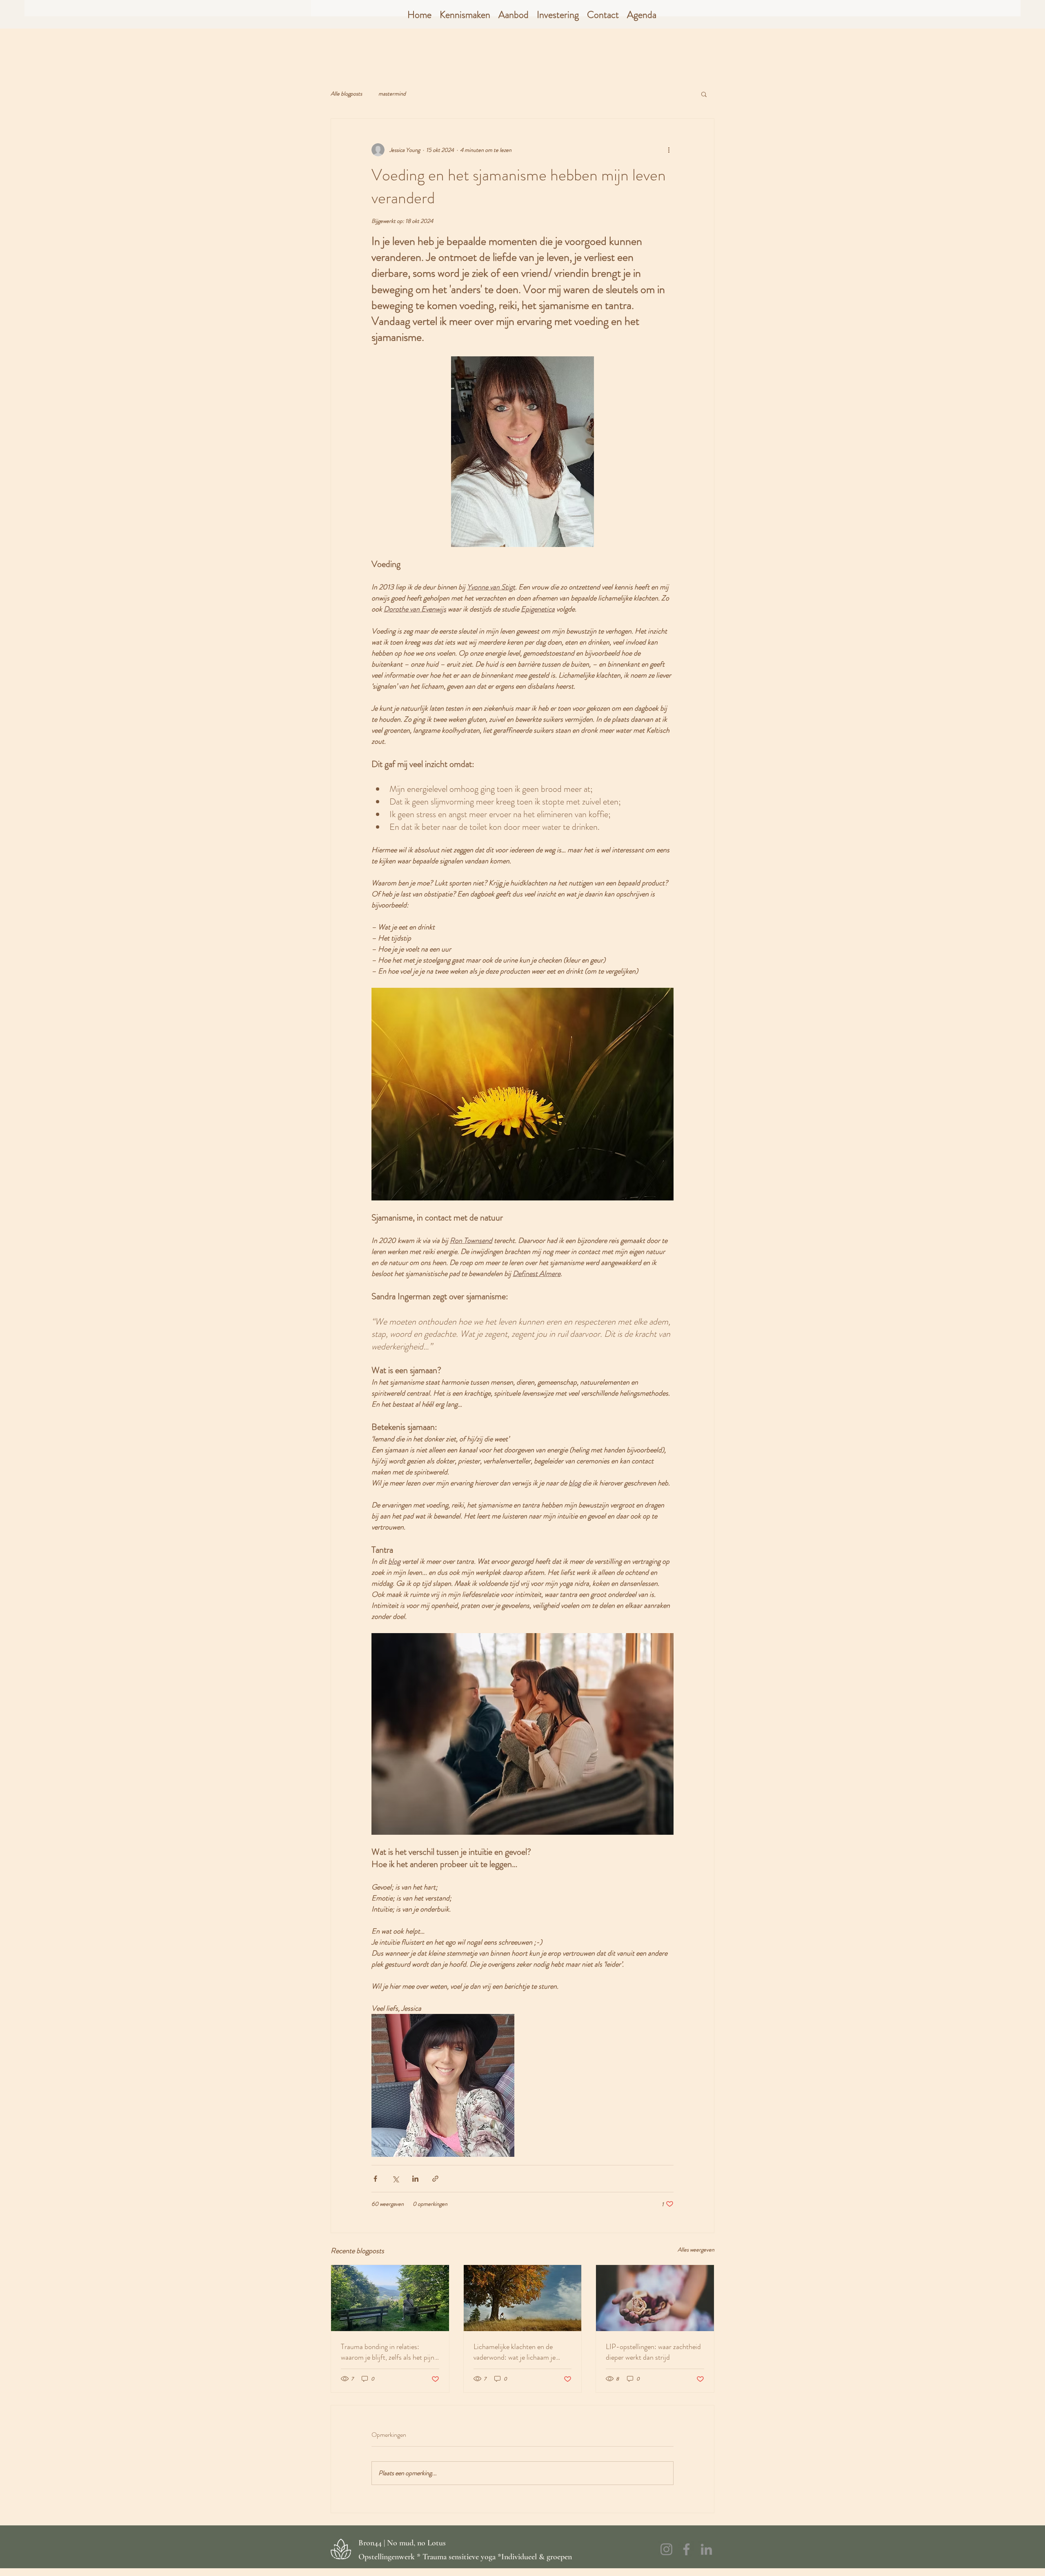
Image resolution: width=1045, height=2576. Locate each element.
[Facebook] (686, 2549)
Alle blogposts (346, 94)
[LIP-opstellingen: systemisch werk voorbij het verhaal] (655, 2298)
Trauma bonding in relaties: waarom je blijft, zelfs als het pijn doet (388, 2352)
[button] (465, 15)
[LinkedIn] (706, 2549)
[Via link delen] (435, 2179)
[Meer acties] (669, 150)
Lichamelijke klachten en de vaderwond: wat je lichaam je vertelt (515, 2352)
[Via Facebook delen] (375, 2179)
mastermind (392, 94)
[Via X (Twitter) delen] (395, 2179)
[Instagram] (666, 2549)
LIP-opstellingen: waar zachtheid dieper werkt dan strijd (653, 2352)
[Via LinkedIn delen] (415, 2179)
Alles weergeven (696, 2249)
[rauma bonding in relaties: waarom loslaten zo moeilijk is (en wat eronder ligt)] (390, 2298)
